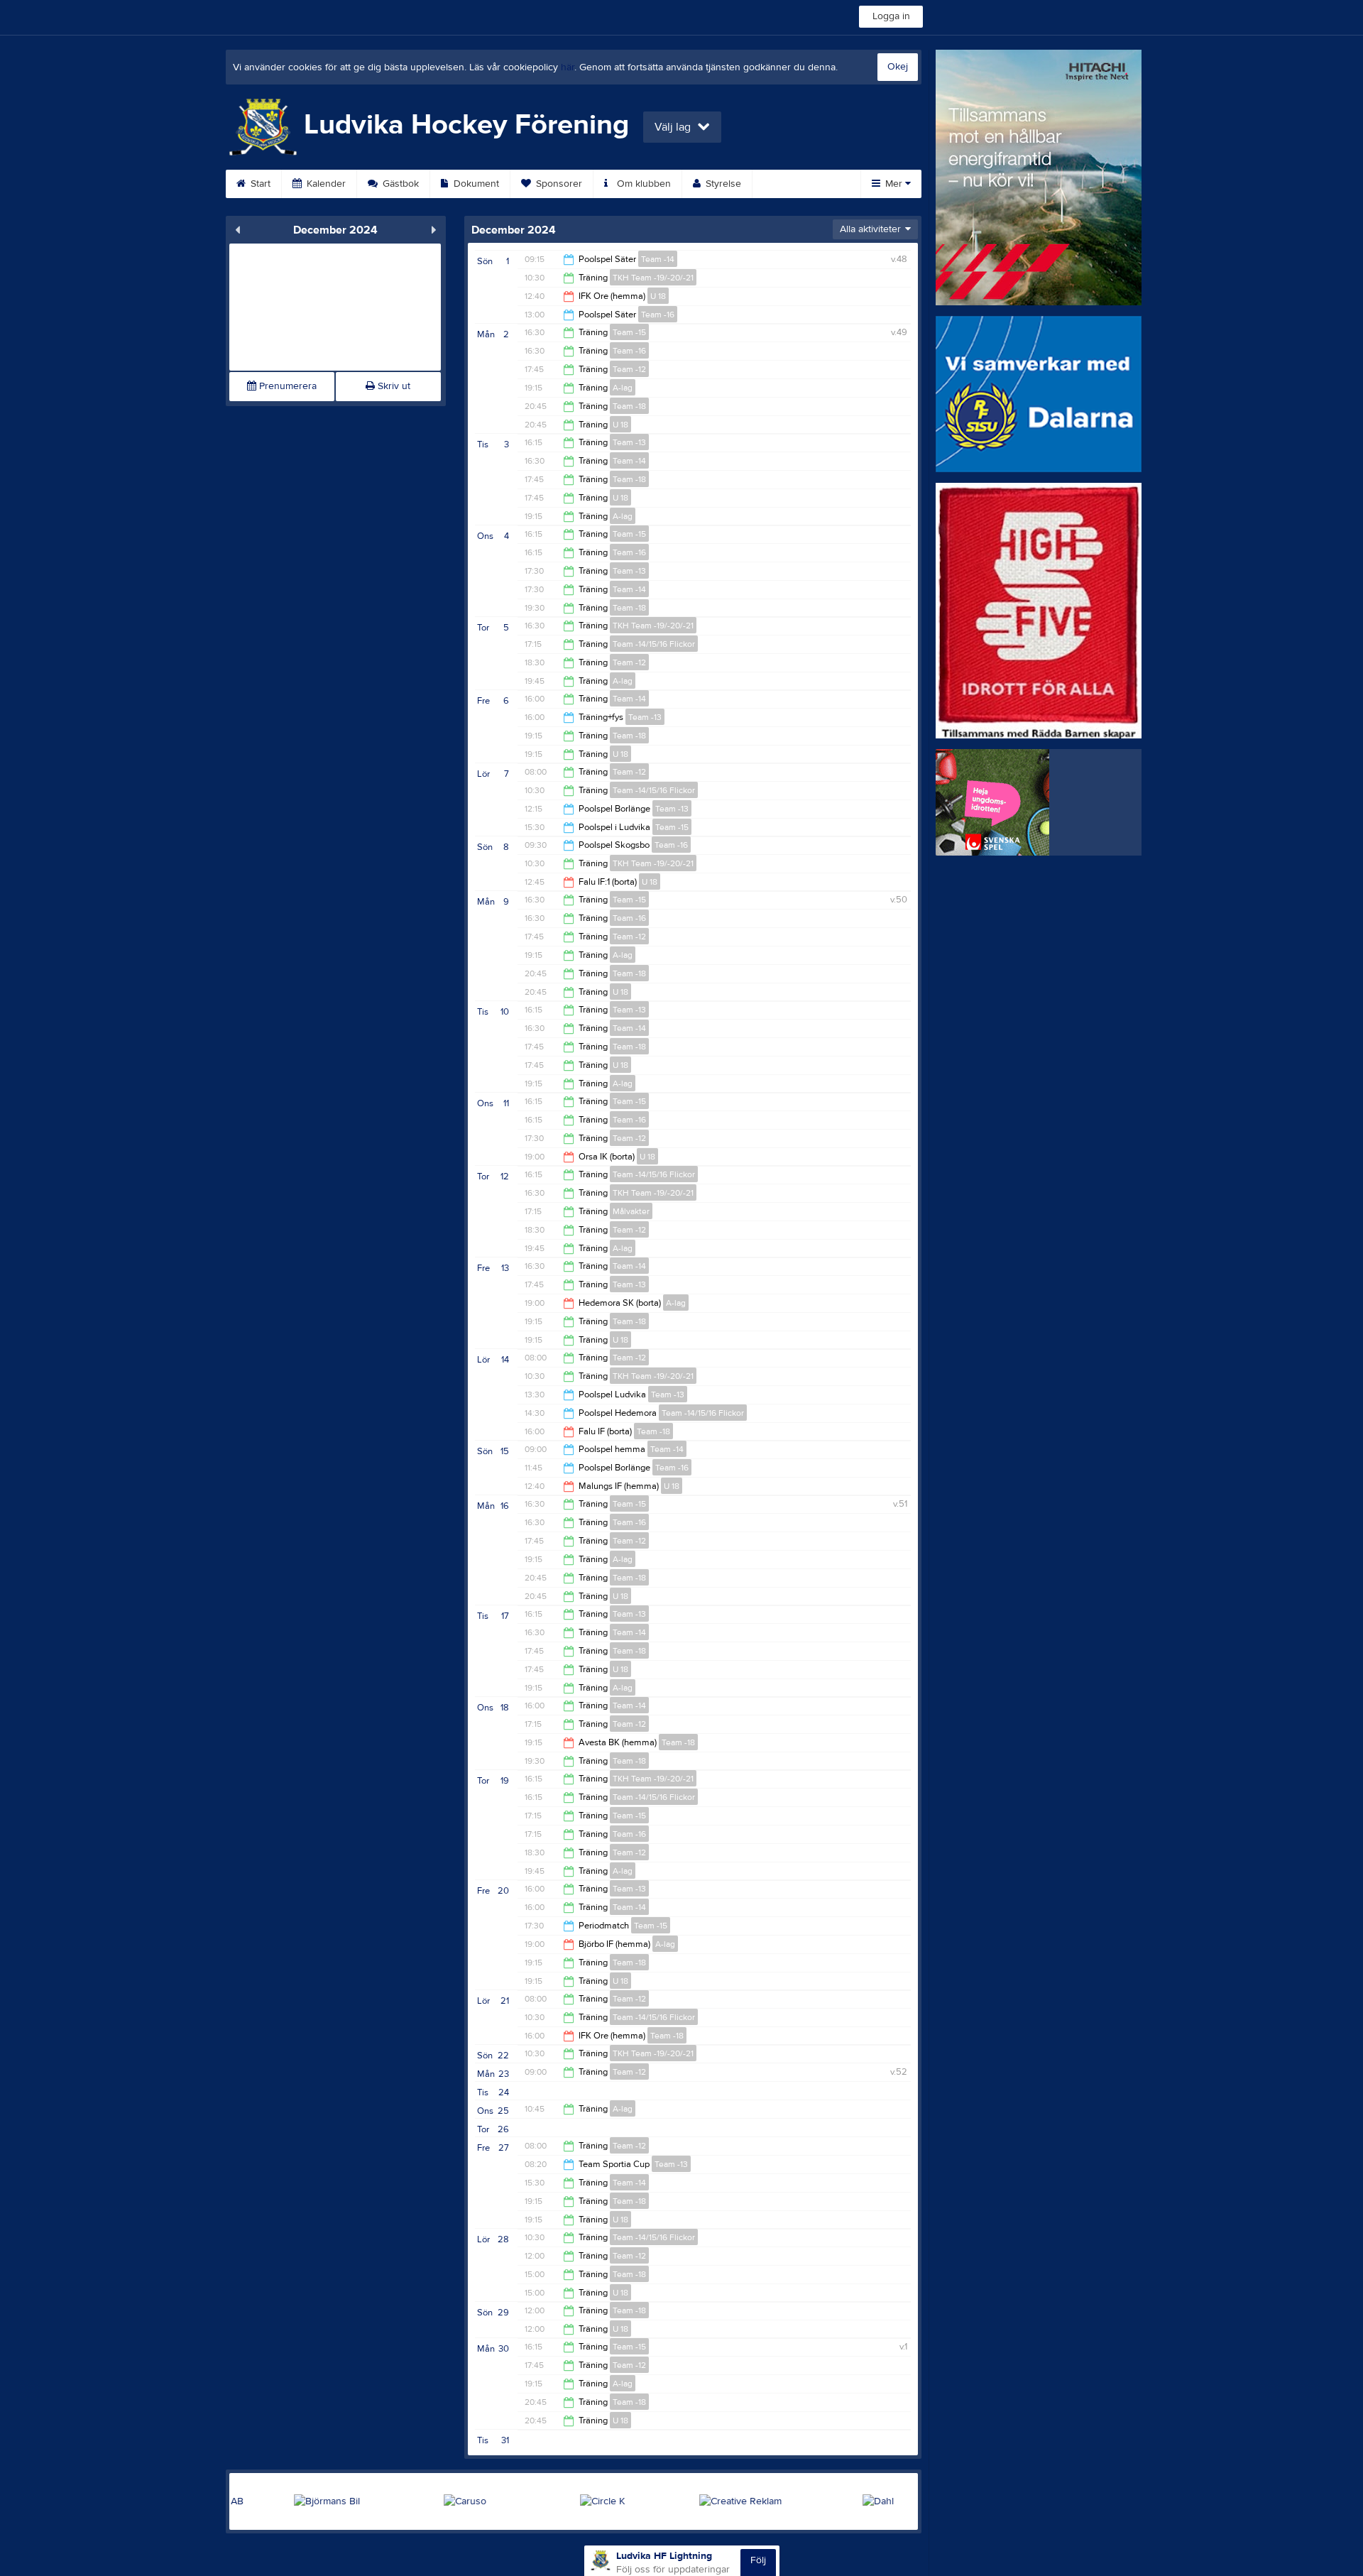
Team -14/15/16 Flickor (654, 644)
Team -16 (658, 315)
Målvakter (631, 1211)
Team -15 (629, 332)
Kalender (325, 184)
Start (259, 184)
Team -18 (629, 406)
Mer (894, 184)
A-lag (623, 388)
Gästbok (399, 184)
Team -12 (629, 369)
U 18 (658, 296)
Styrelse (722, 184)
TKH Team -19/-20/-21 (653, 278)
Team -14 (658, 259)
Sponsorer (558, 184)
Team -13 (629, 442)
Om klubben (642, 184)
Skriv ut (393, 386)
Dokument (475, 184)
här (568, 67)
